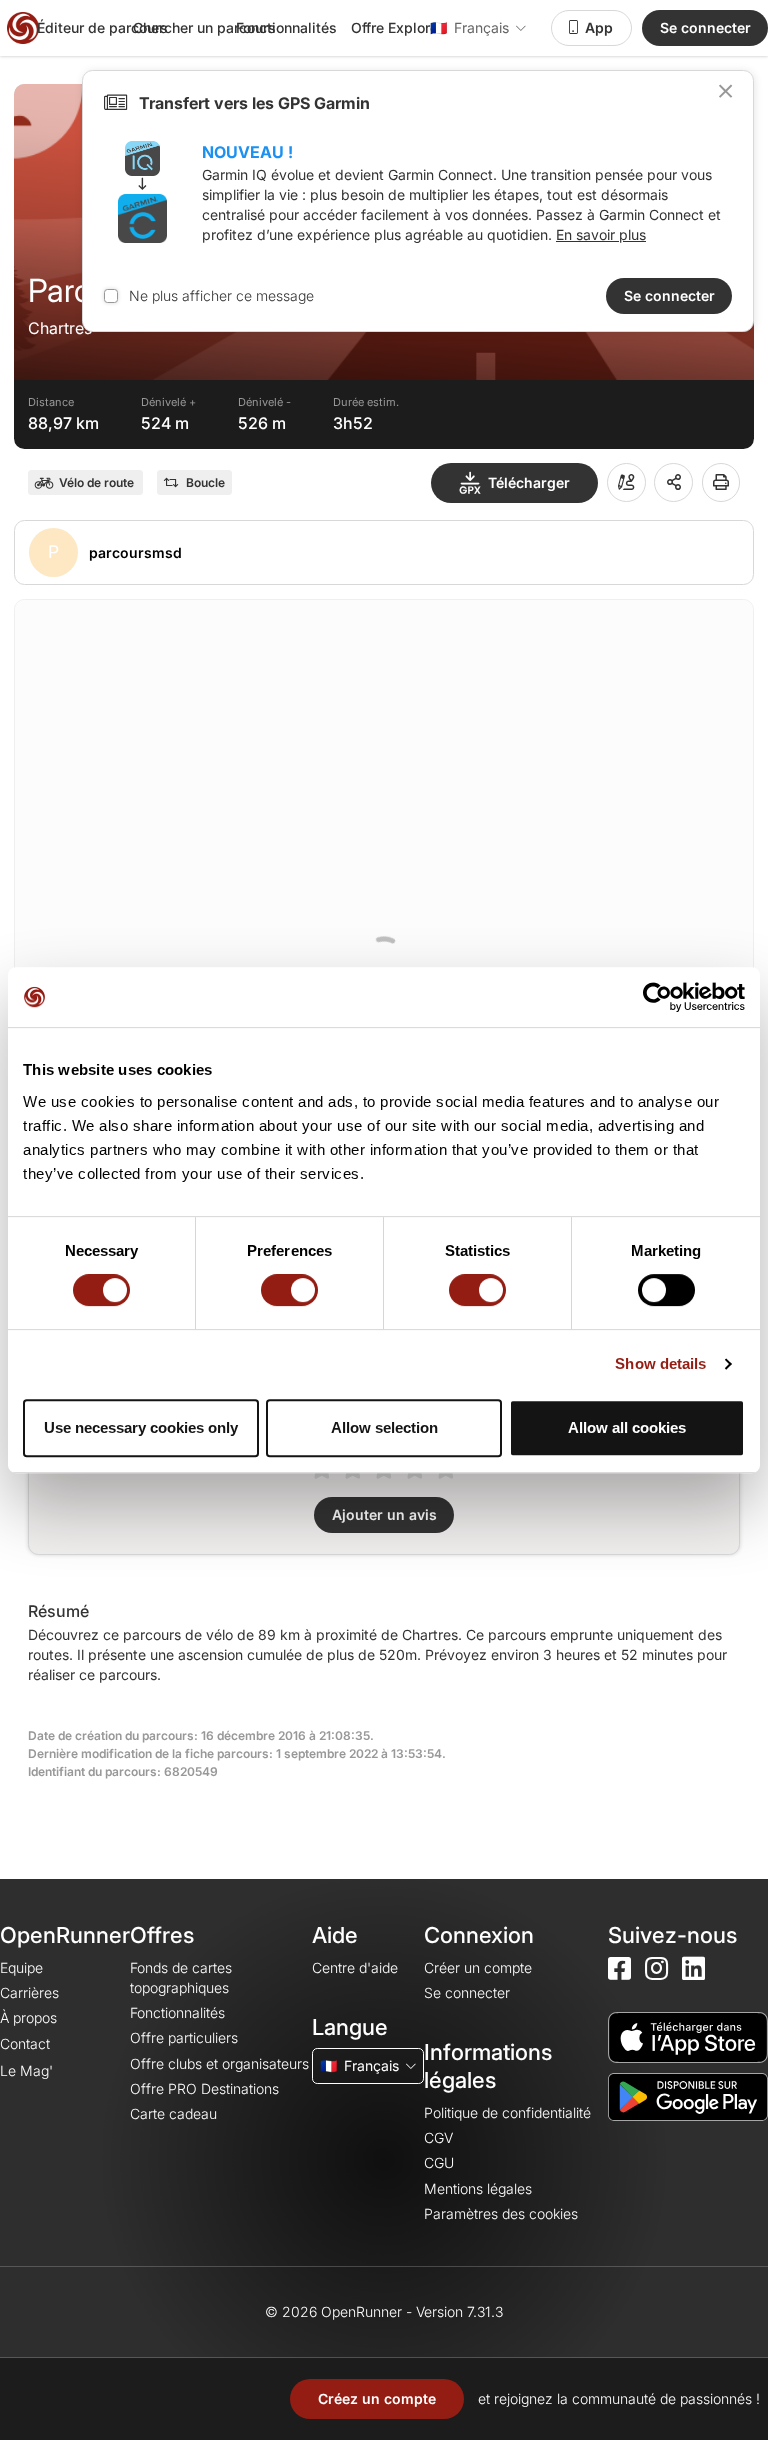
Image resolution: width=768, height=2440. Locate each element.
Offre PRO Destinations (204, 2088)
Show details (660, 1363)
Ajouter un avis (384, 1514)
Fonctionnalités (286, 27)
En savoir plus (601, 234)
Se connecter (705, 27)
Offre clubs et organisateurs (219, 2063)
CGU (439, 2162)
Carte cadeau (173, 2113)
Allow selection (384, 1427)
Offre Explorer (397, 27)
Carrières (29, 1992)
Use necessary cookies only (141, 1427)
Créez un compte (377, 2398)
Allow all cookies (627, 1427)
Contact (25, 2043)
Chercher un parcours (204, 27)
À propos (28, 2017)
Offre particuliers (184, 2037)
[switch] (289, 1290)
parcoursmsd (135, 552)
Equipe (21, 1967)
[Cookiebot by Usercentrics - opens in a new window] (657, 997)
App (599, 27)
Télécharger (529, 482)
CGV (438, 2137)
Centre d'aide (355, 1967)
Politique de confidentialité (507, 2112)
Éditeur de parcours (102, 27)
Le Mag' (26, 2070)
